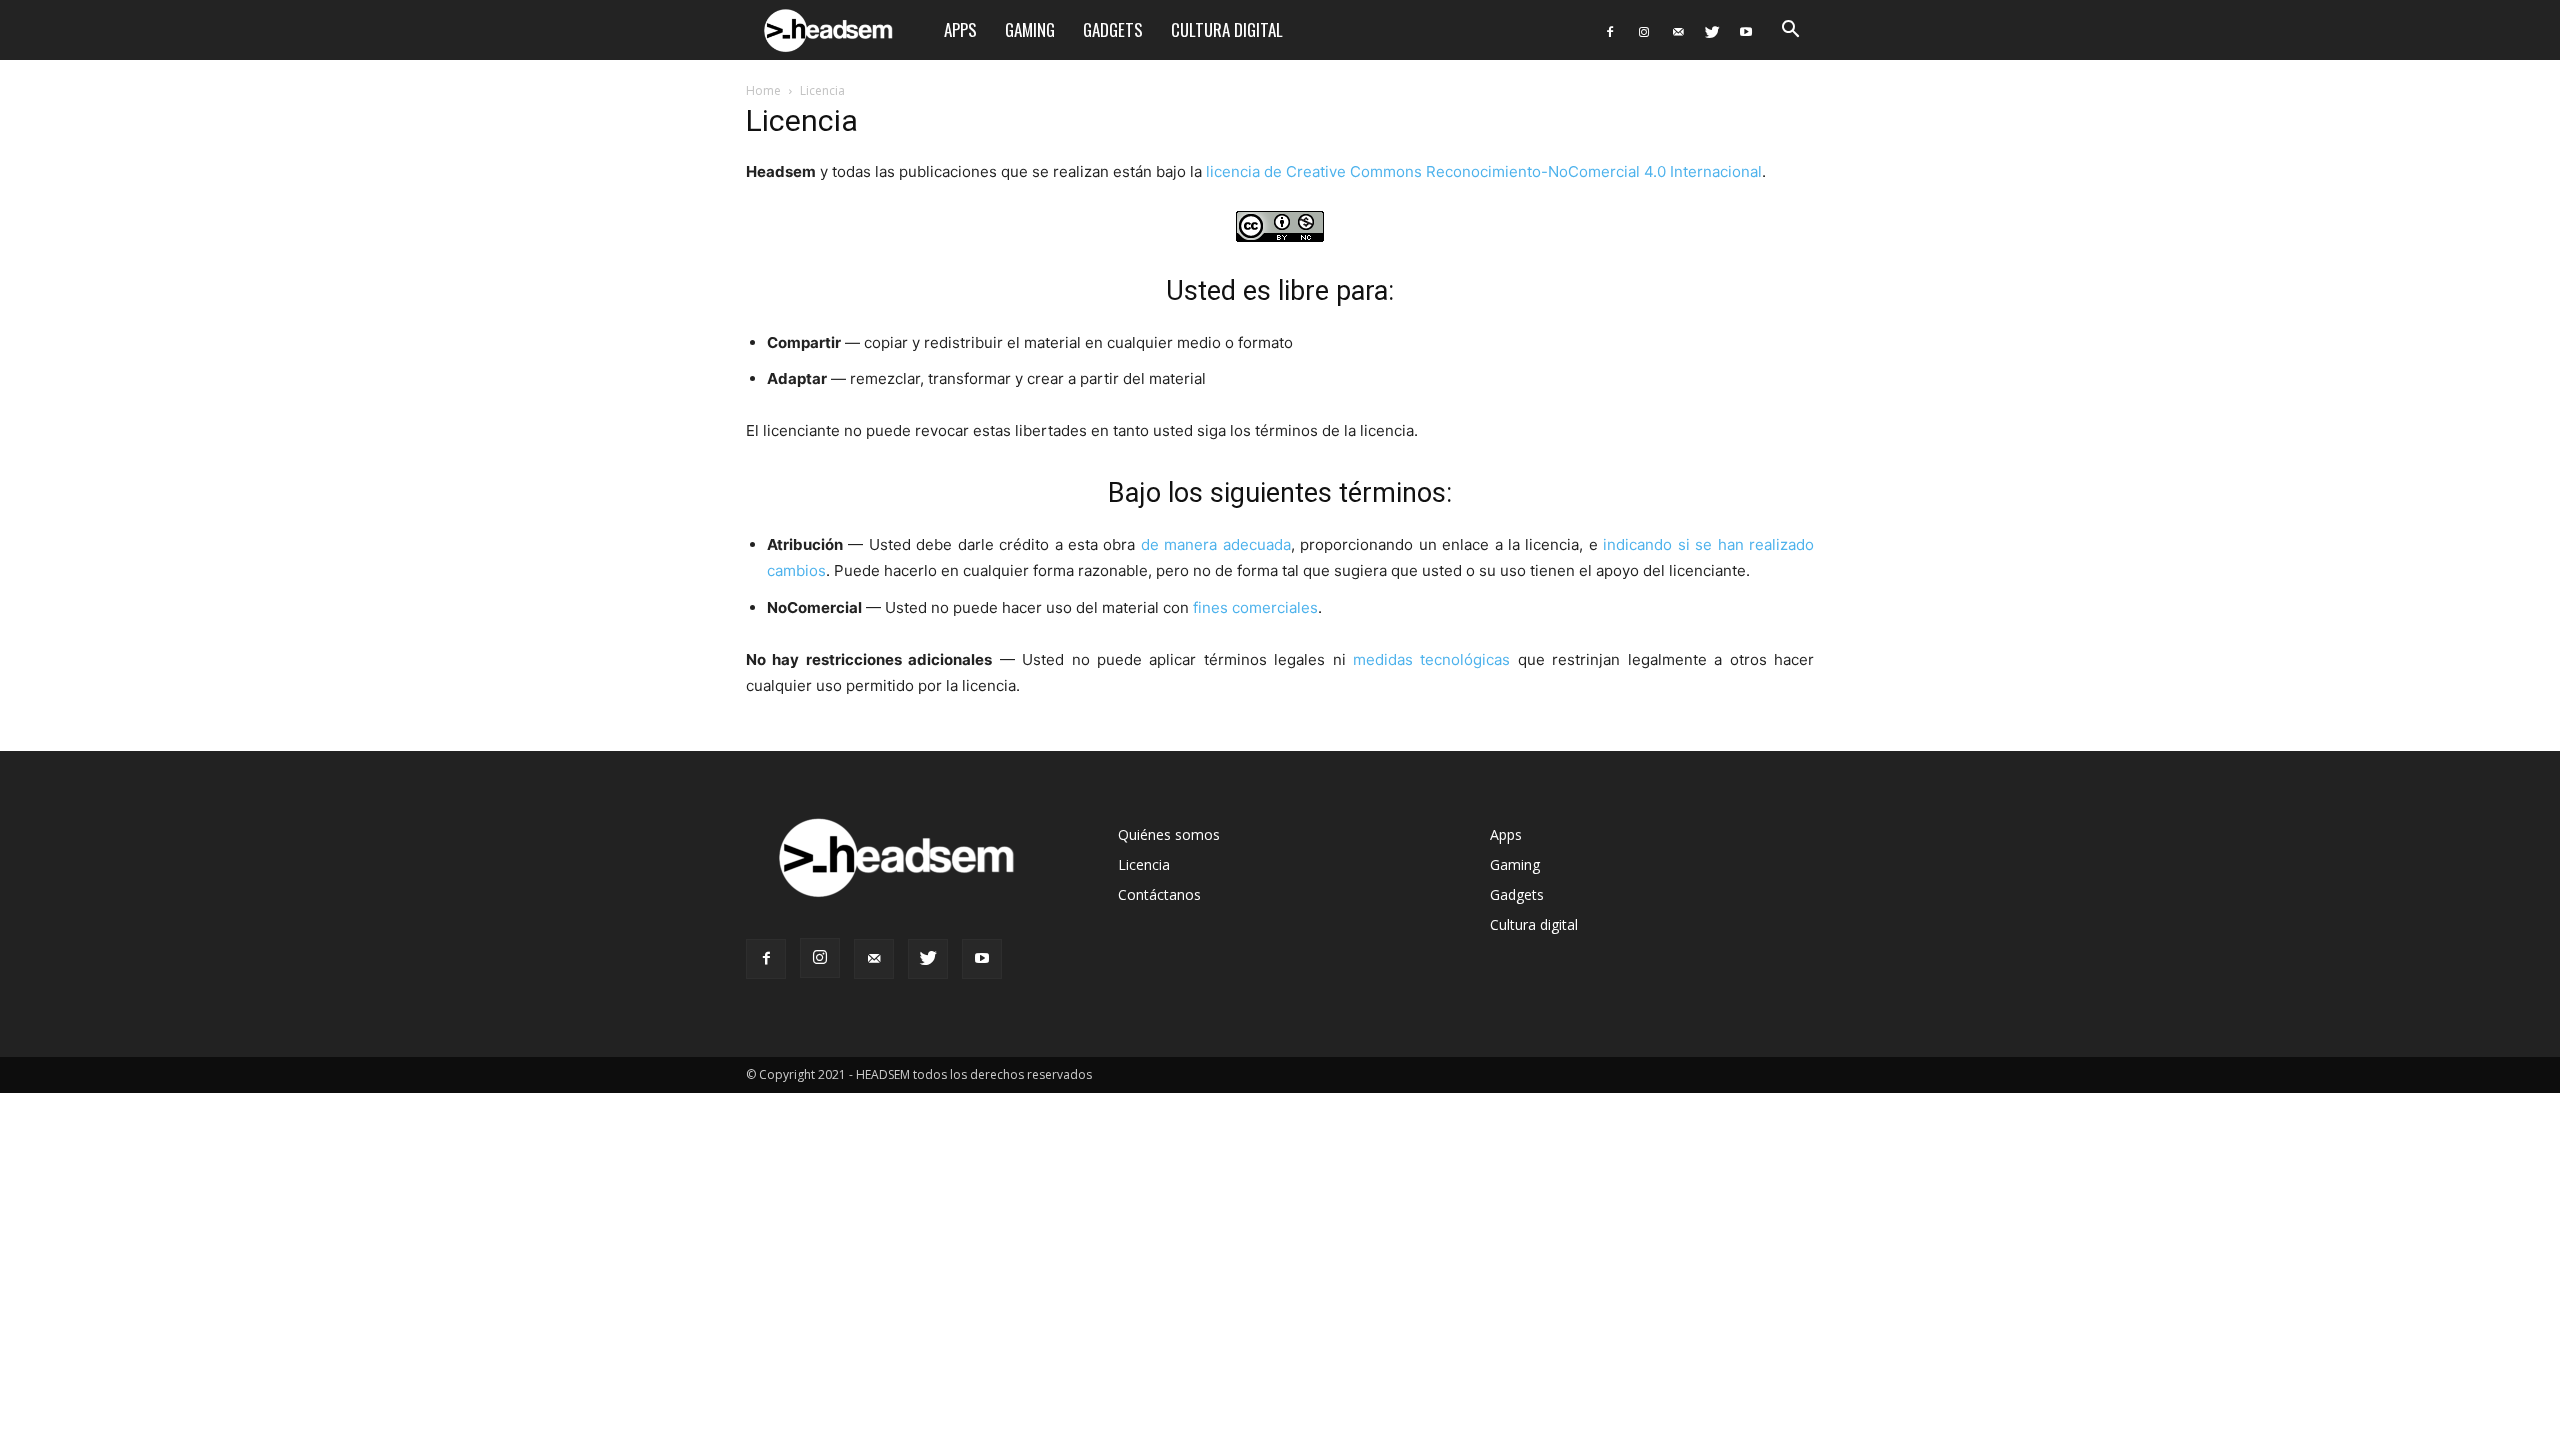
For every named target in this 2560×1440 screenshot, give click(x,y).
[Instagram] (1644, 30)
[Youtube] (1746, 30)
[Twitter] (1712, 30)
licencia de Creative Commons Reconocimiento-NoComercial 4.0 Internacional (1484, 171)
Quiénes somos (1169, 834)
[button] (1790, 31)
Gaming (1030, 29)
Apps (960, 29)
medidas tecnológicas (1431, 659)
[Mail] (1678, 30)
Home (763, 90)
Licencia (1144, 864)
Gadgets (1113, 29)
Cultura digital (1227, 29)
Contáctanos (1159, 894)
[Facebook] (1610, 30)
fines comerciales (1255, 607)
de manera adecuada (1216, 544)
